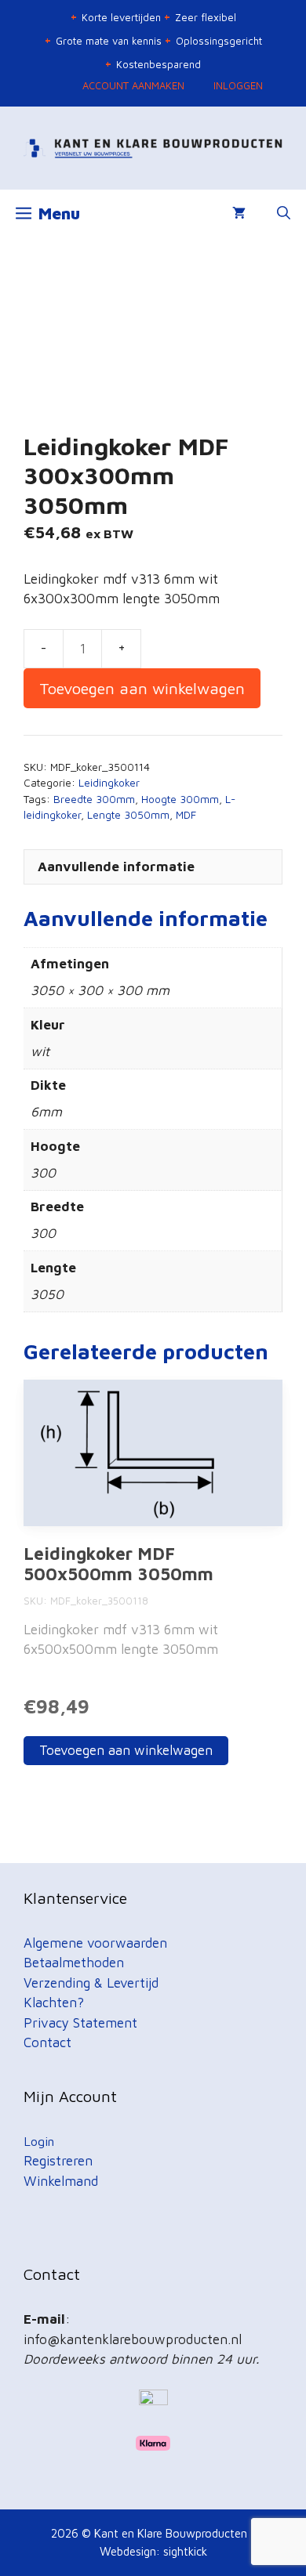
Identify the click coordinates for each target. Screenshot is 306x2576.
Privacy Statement (80, 2023)
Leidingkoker (109, 783)
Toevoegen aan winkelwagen (142, 688)
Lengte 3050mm (128, 815)
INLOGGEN (238, 85)
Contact (47, 2042)
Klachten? (54, 2003)
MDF (186, 815)
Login (39, 2141)
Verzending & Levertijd (91, 1983)
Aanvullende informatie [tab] (116, 867)
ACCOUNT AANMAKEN (133, 85)
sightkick (185, 2551)
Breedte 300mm (94, 799)
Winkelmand (61, 2181)
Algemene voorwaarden (95, 1943)
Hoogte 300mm (180, 799)
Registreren (58, 2161)
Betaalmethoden (74, 1963)
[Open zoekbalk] (284, 213)
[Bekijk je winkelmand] (239, 213)
